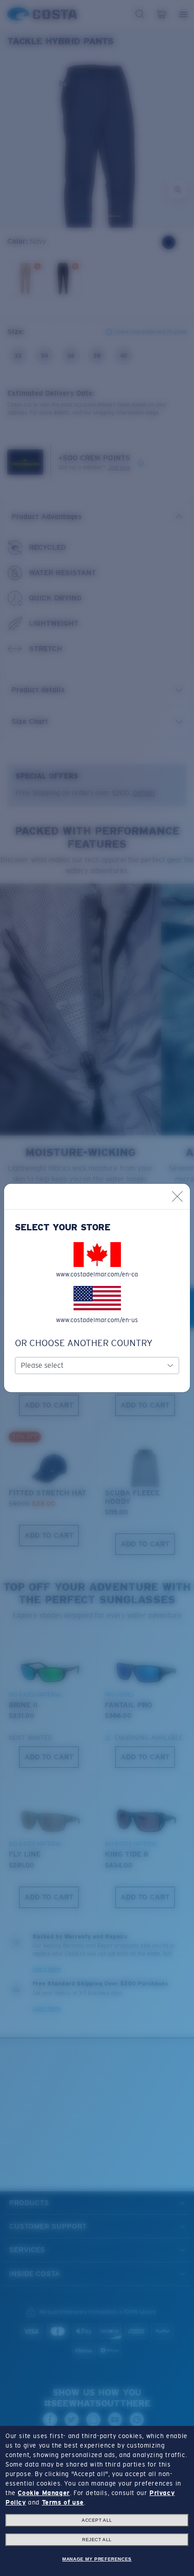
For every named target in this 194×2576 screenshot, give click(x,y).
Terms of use (63, 2502)
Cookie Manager (44, 2493)
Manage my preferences (97, 2559)
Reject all (97, 2540)
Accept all (97, 2520)
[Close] (177, 1196)
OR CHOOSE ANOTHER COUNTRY (84, 1343)
